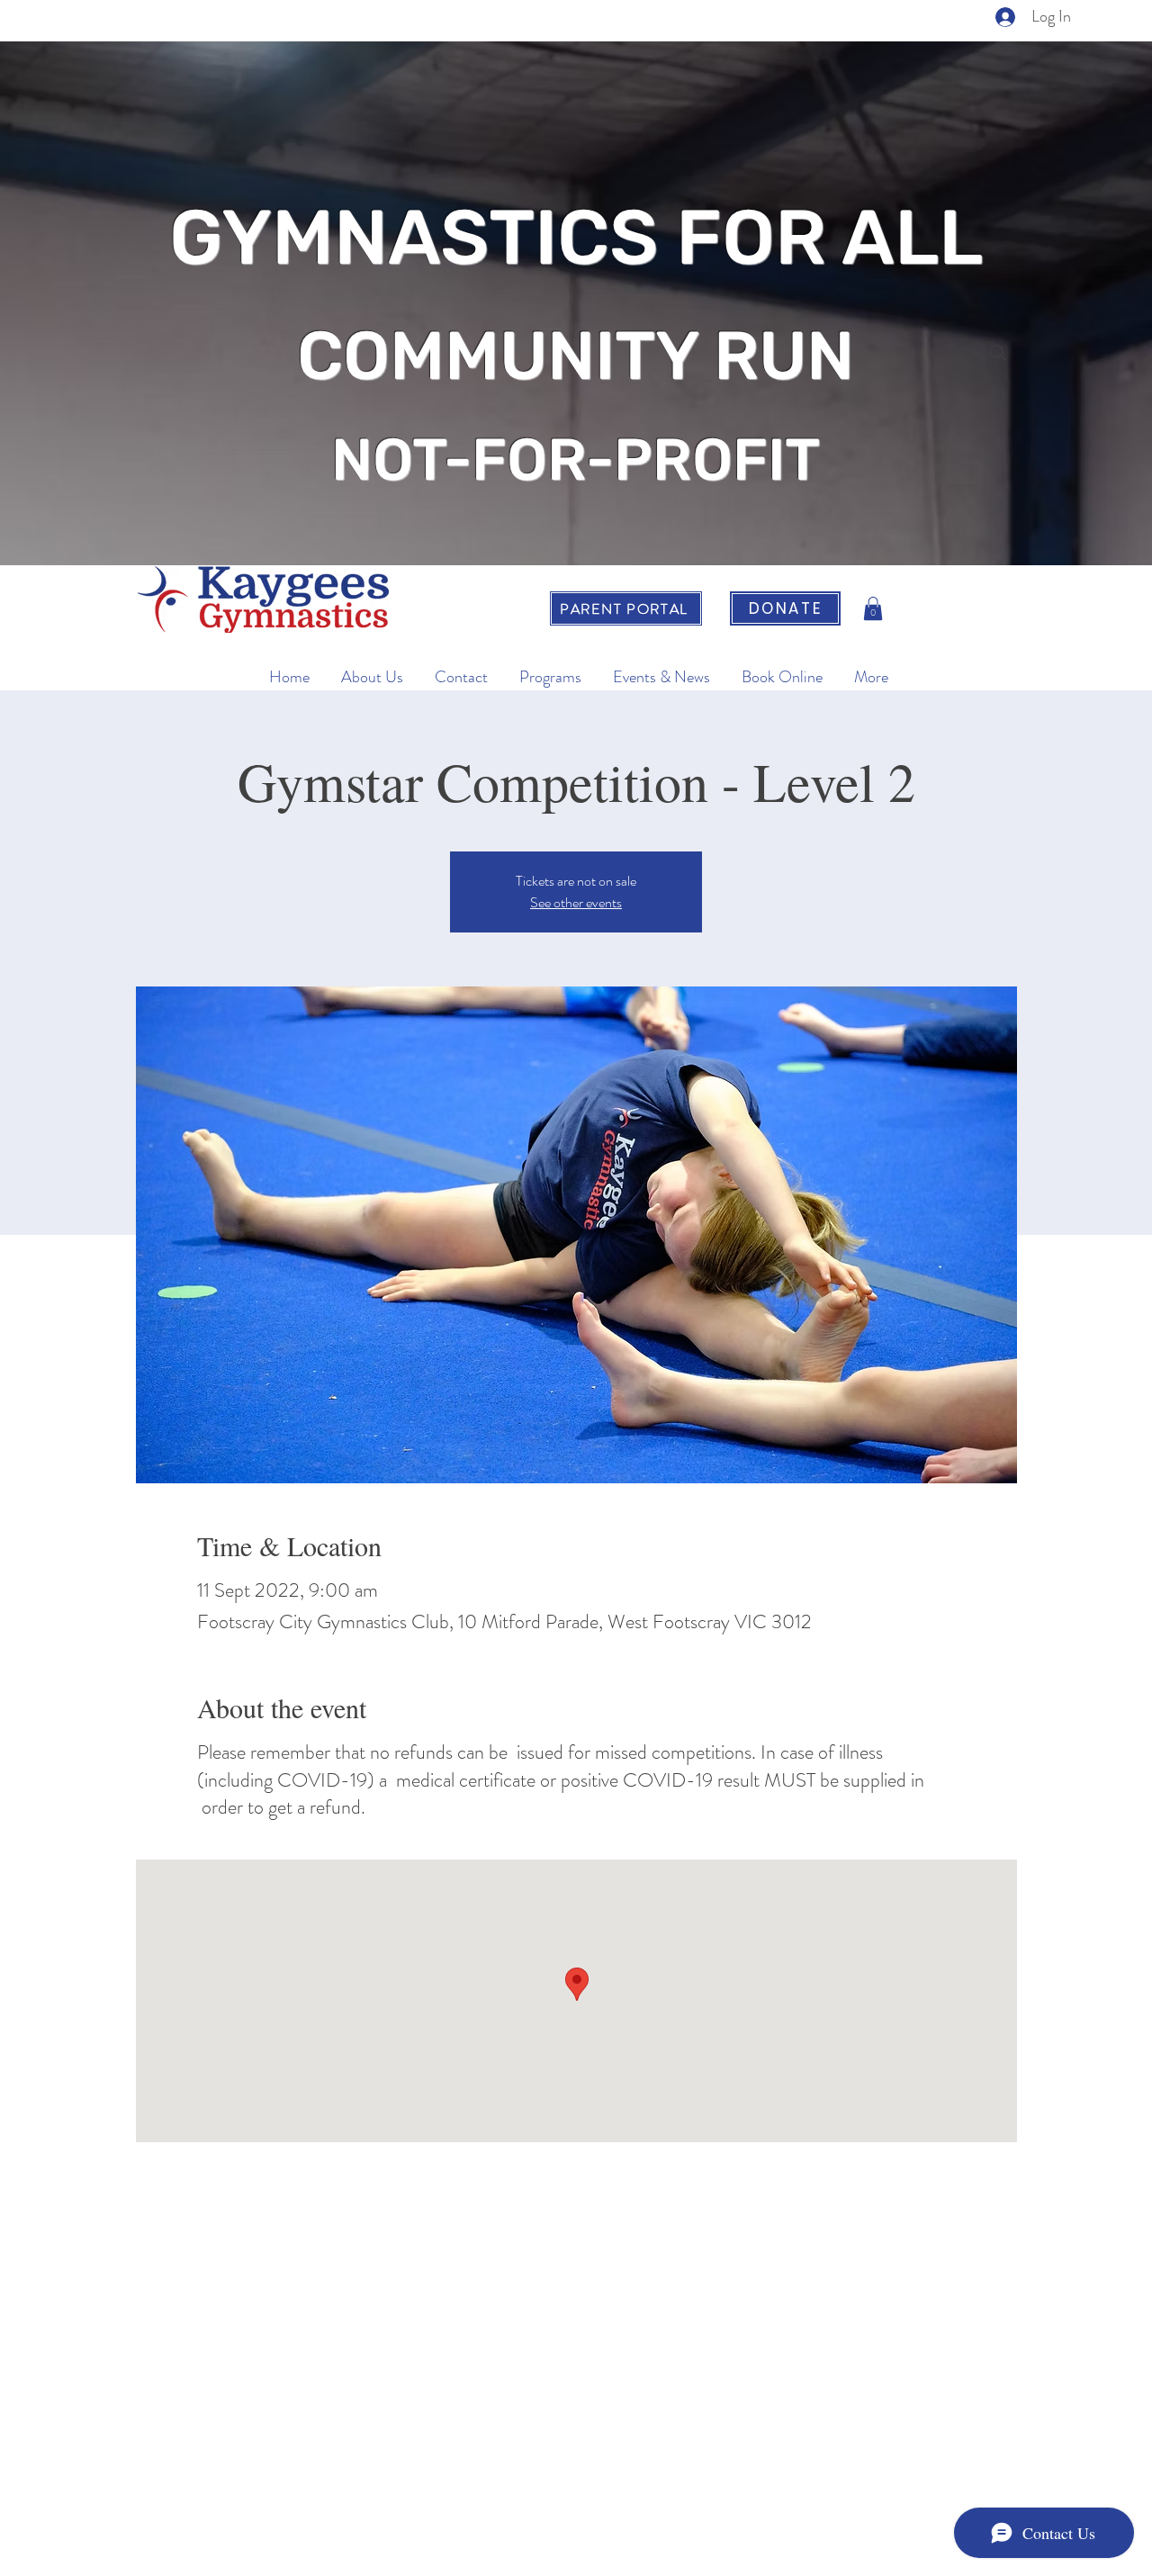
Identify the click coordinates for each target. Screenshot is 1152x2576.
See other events (576, 902)
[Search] (998, 353)
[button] (873, 608)
